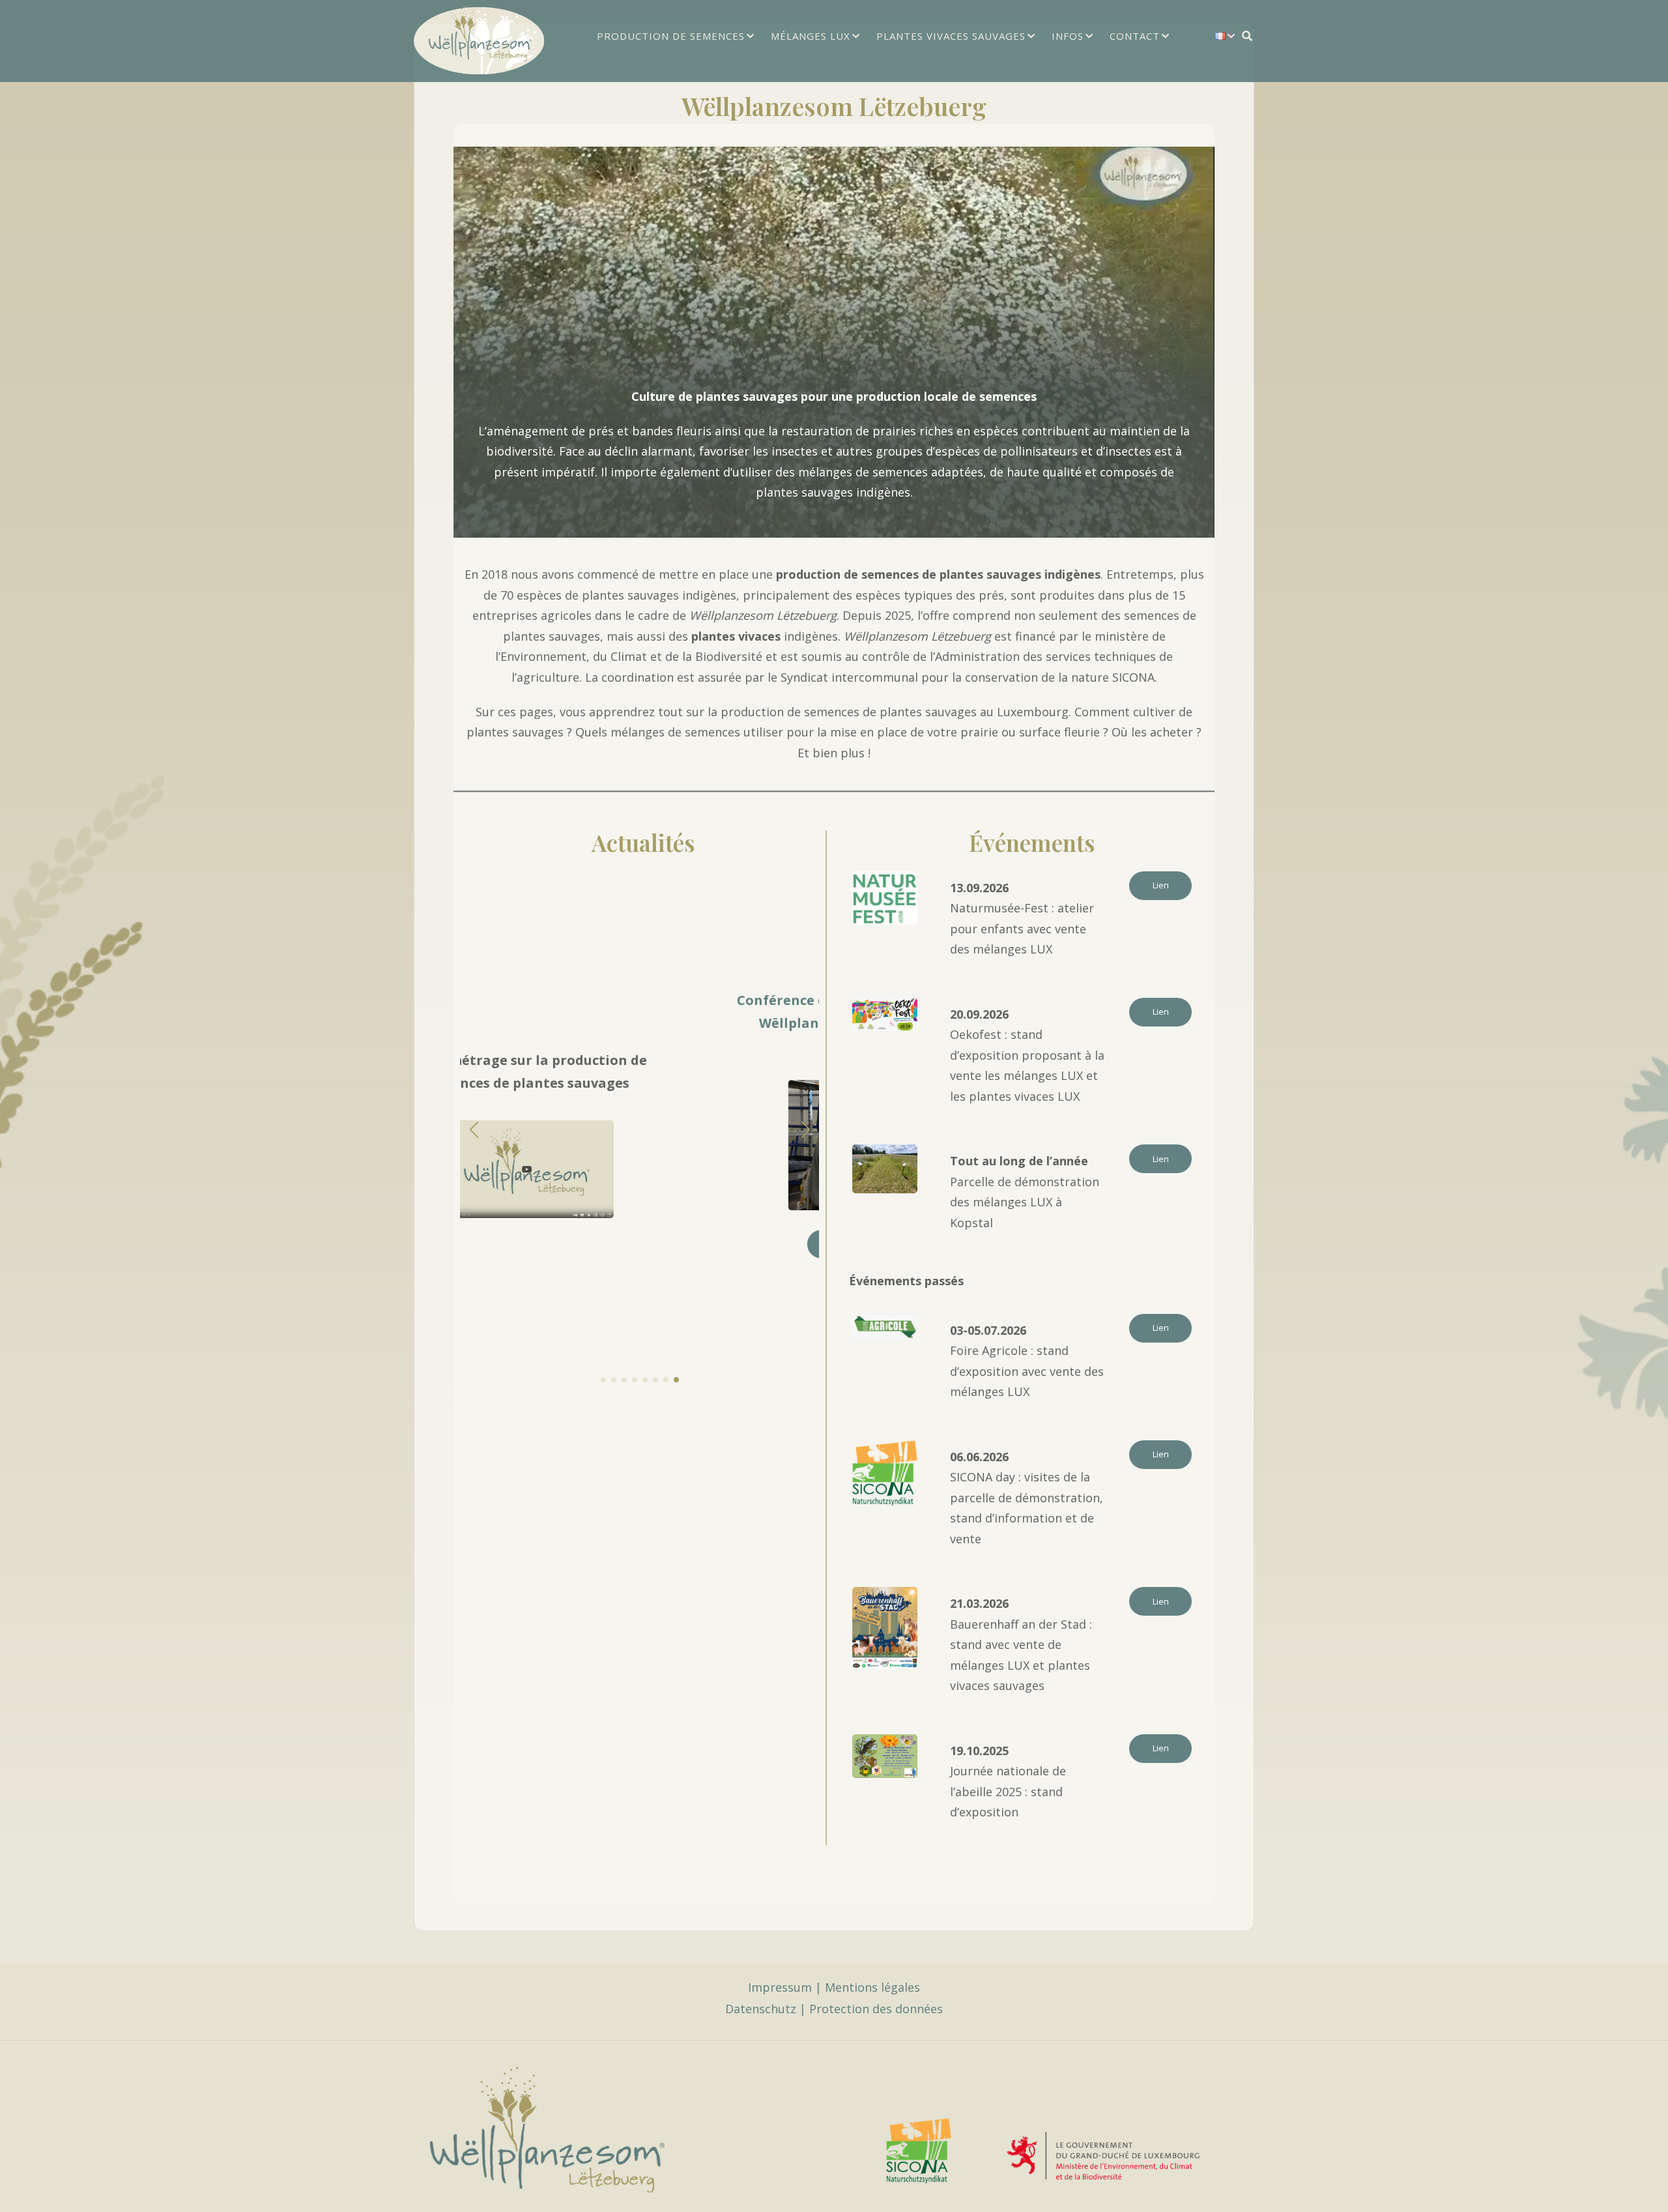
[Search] (1247, 36)
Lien (1161, 885)
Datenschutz (761, 2009)
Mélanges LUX (811, 36)
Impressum (780, 1987)
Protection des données (876, 2009)
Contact (1135, 36)
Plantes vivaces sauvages (951, 36)
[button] (603, 1380)
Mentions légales (872, 1987)
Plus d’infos (640, 1244)
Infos (1068, 36)
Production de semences (671, 36)
